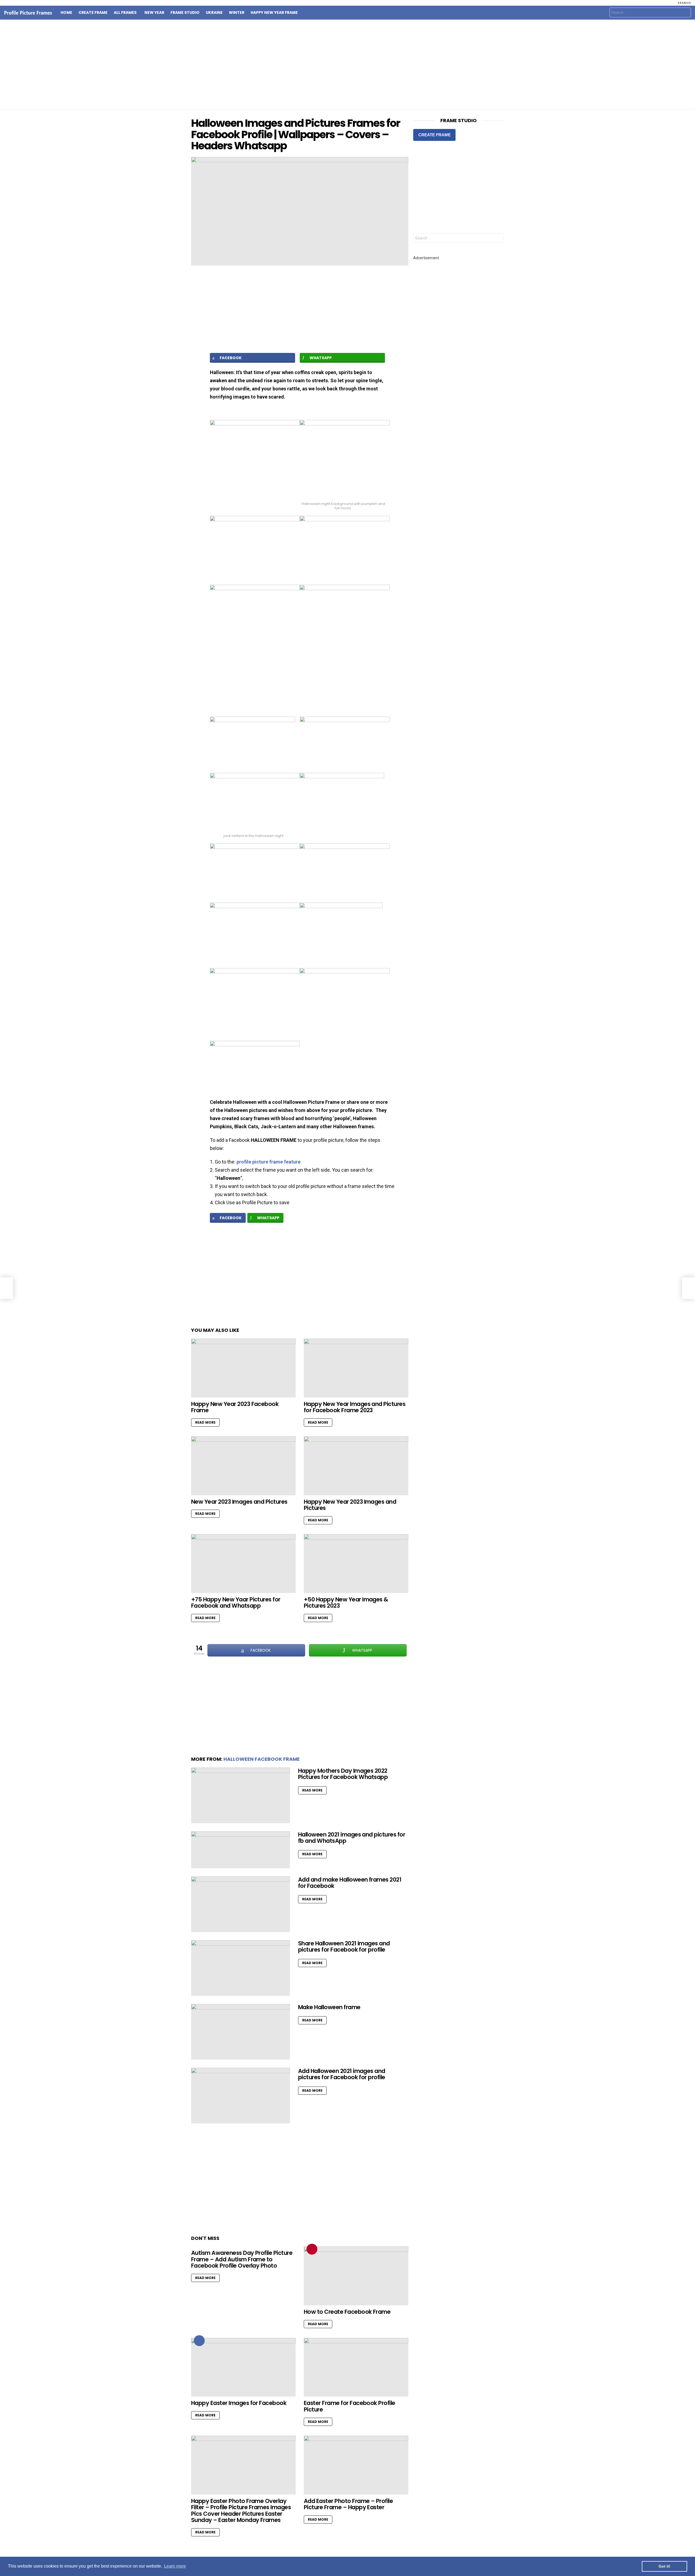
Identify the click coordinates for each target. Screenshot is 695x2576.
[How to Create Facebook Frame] (356, 2276)
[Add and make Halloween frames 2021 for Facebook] (241, 1904)
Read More (205, 1422)
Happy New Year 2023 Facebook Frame (235, 1407)
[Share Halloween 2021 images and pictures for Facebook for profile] (241, 1968)
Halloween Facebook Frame (262, 1759)
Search (685, 13)
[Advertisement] (347, 64)
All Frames (125, 13)
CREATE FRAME (435, 135)
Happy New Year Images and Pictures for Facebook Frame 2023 (355, 1407)
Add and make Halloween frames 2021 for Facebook (350, 1883)
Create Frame (93, 13)
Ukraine (214, 13)
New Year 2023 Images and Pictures (239, 1502)
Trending (312, 2249)
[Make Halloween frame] (241, 2032)
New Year (154, 13)
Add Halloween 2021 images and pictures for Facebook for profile (342, 2074)
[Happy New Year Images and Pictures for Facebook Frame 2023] (356, 1368)
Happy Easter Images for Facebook (239, 2403)
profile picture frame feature (268, 1162)
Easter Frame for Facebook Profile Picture (350, 2406)
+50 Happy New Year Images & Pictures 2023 (346, 1603)
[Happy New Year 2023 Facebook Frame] (243, 1368)
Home (66, 13)
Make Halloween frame (329, 2007)
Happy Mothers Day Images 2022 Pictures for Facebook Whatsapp (343, 1774)
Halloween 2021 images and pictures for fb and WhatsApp (352, 1838)
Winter (237, 13)
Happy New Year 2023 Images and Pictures (350, 1505)
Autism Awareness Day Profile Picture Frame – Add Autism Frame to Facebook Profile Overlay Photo (242, 2259)
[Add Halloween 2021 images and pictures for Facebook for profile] (241, 2096)
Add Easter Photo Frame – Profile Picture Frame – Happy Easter (348, 2504)
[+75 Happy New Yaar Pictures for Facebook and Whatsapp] (243, 1564)
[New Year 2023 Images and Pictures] (243, 1466)
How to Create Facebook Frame (347, 2312)
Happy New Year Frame (274, 13)
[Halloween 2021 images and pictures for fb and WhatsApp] (241, 1850)
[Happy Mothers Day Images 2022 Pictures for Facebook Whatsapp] (241, 1795)
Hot (199, 2341)
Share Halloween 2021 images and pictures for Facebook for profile (344, 1947)
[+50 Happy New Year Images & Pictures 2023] (356, 1564)
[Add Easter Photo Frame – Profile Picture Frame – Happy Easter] (356, 2465)
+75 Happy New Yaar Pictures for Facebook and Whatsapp (236, 1603)
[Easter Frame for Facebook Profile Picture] (356, 2367)
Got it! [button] (664, 2566)
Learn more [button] (175, 2566)
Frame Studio (185, 13)
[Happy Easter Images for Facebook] (243, 2367)
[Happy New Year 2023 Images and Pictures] (356, 1466)
